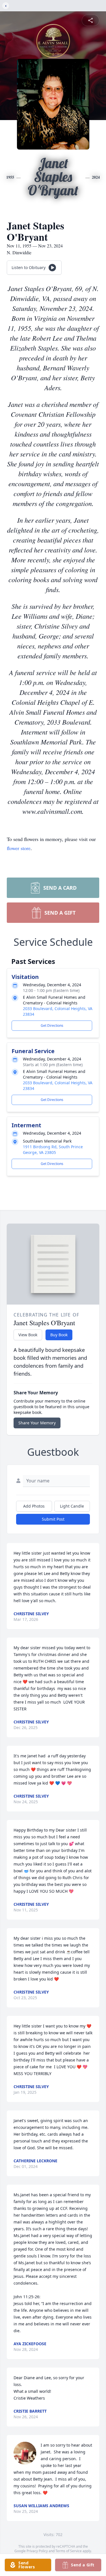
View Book (28, 1335)
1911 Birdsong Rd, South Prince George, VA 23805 (53, 1150)
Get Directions (52, 1026)
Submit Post (53, 1519)
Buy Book (59, 1335)
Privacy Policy (37, 2551)
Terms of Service (69, 2551)
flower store (19, 848)
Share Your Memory (37, 1423)
